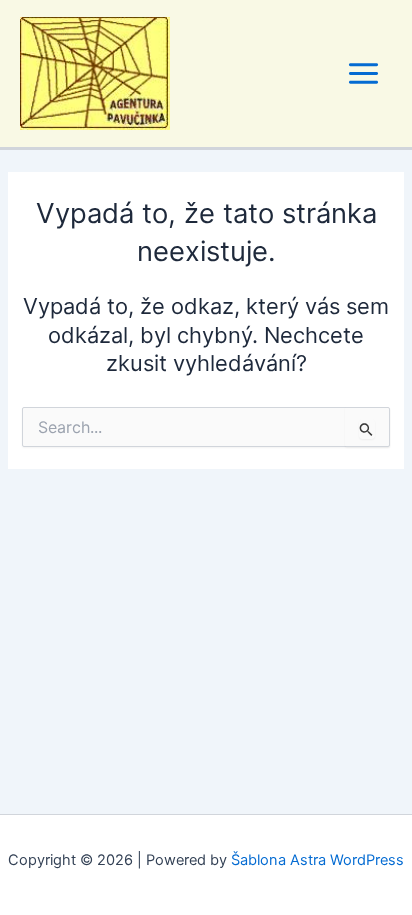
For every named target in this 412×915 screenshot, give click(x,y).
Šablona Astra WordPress (317, 860)
